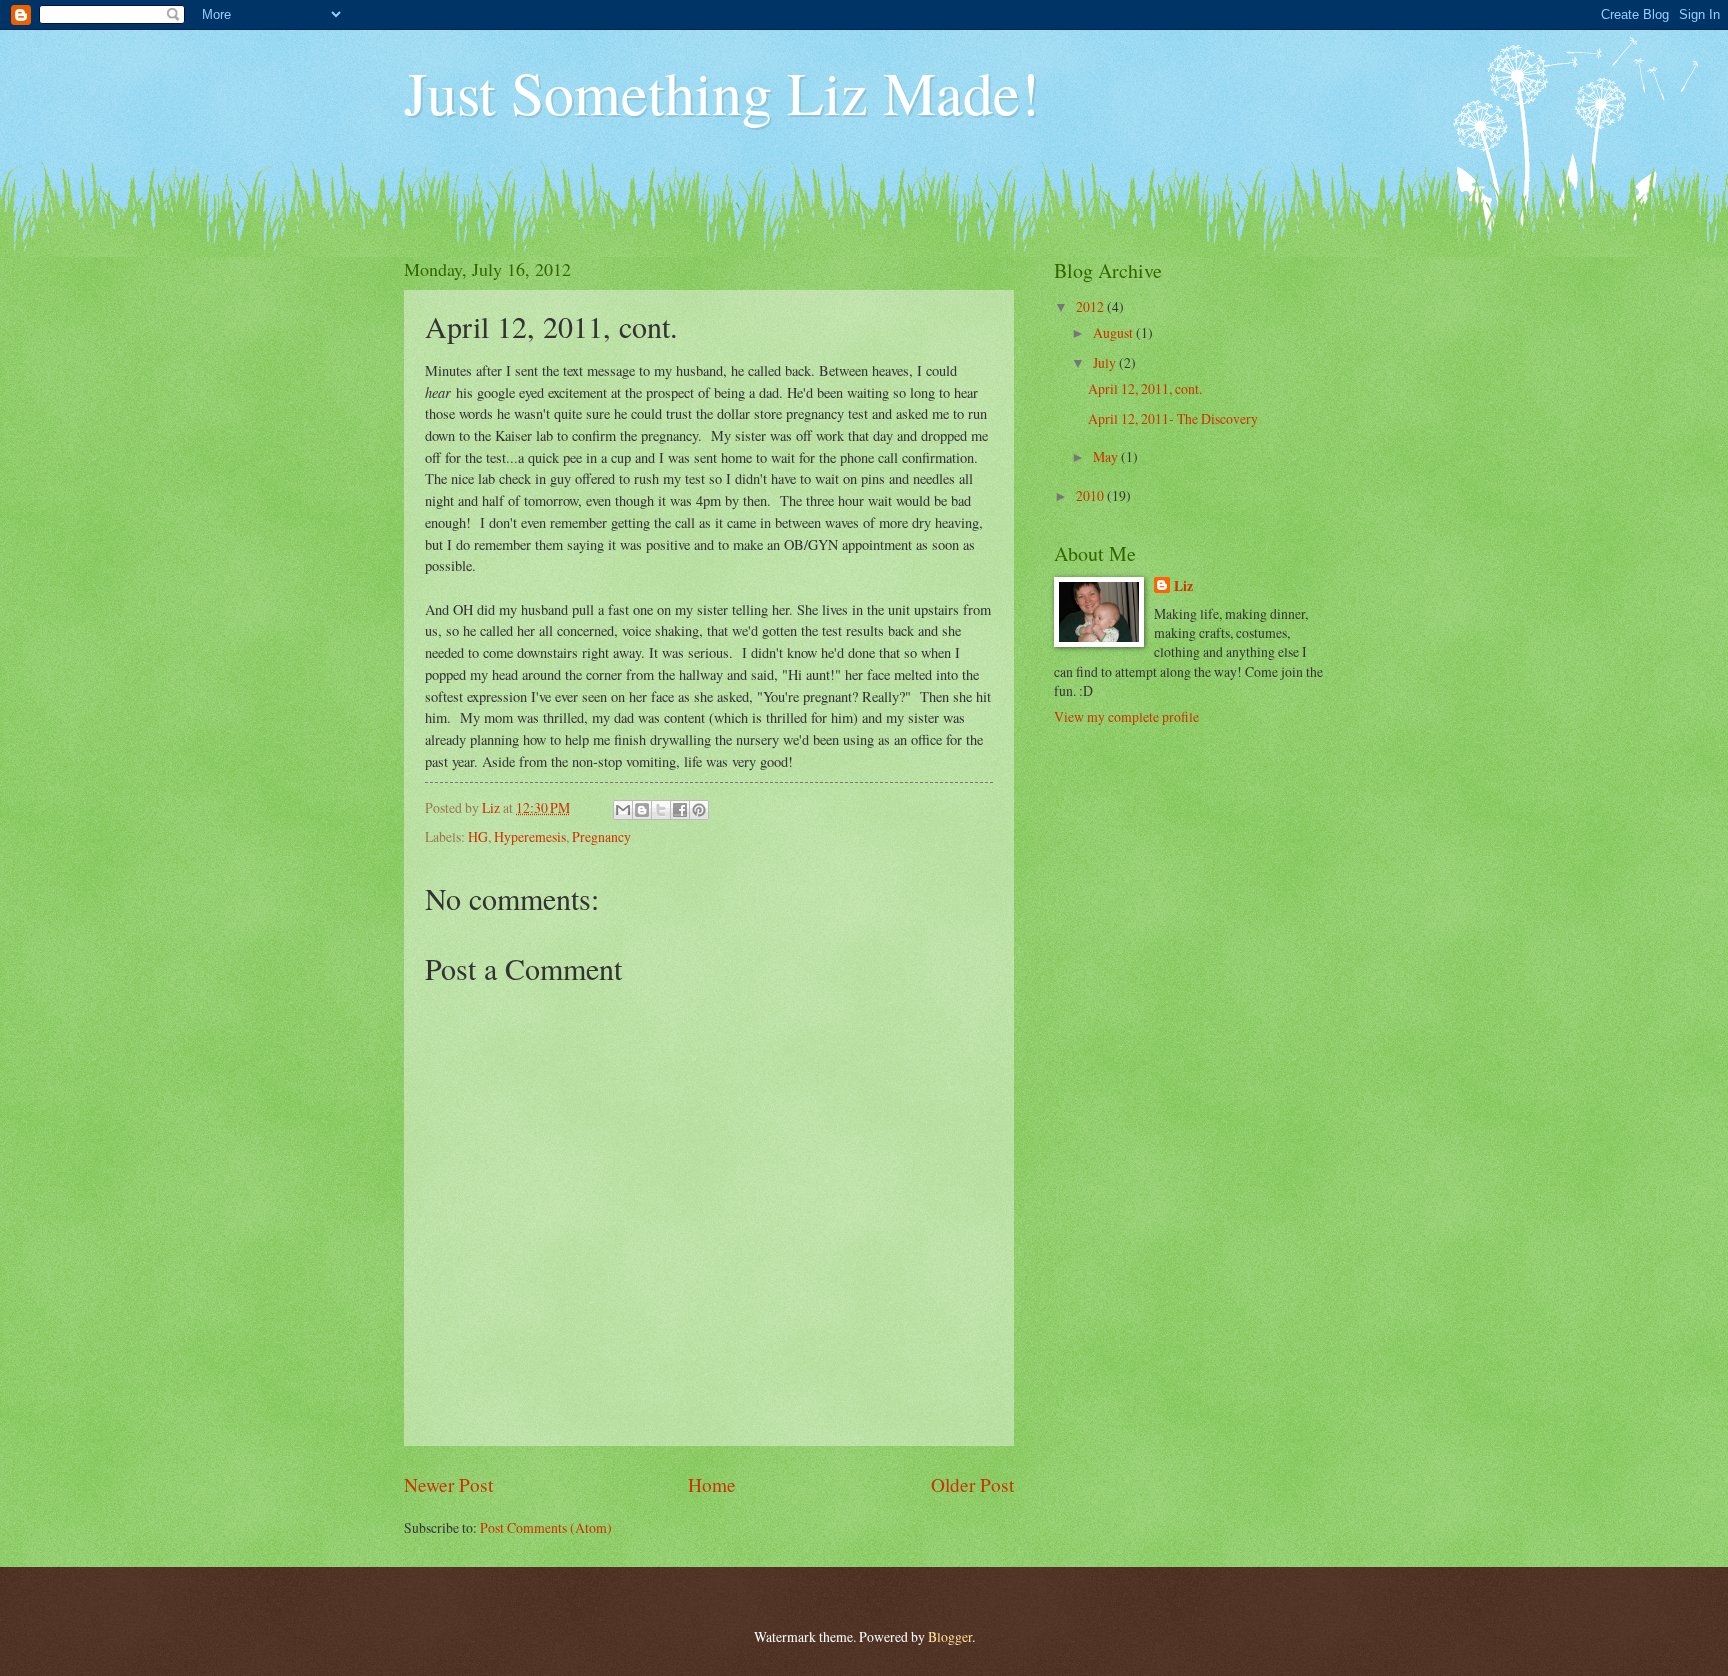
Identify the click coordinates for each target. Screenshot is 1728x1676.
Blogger (950, 1636)
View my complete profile (1126, 716)
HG (478, 836)
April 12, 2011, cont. (1145, 388)
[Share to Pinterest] (699, 810)
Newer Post (448, 1484)
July (1106, 362)
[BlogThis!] (642, 810)
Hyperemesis (530, 836)
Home (712, 1484)
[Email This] (623, 810)
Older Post (972, 1484)
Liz (1183, 586)
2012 (1091, 306)
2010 (1091, 495)
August (1114, 332)
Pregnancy (601, 836)
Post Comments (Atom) (546, 1527)
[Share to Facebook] (680, 810)
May (1107, 456)
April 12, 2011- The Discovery (1173, 418)
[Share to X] (661, 810)
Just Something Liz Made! (722, 92)
